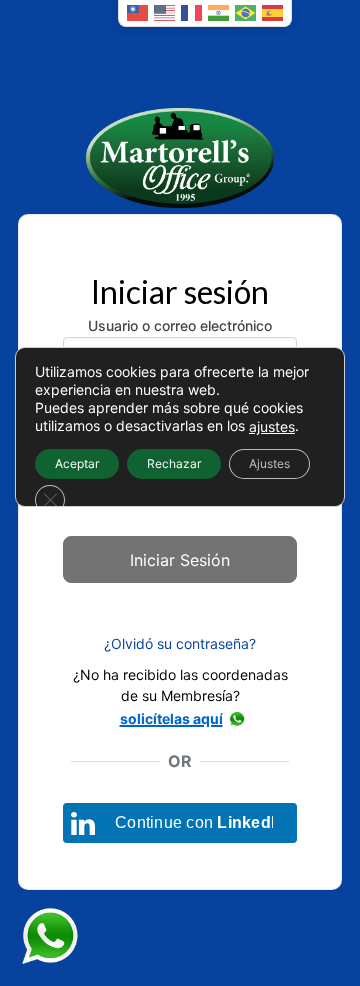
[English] (164, 13)
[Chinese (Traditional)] (137, 13)
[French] (191, 13)
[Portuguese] (245, 13)
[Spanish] (272, 13)
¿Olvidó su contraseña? (180, 643)
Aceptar (77, 463)
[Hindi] (218, 13)
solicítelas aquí (171, 718)
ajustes (272, 426)
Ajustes (269, 463)
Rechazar (174, 463)
